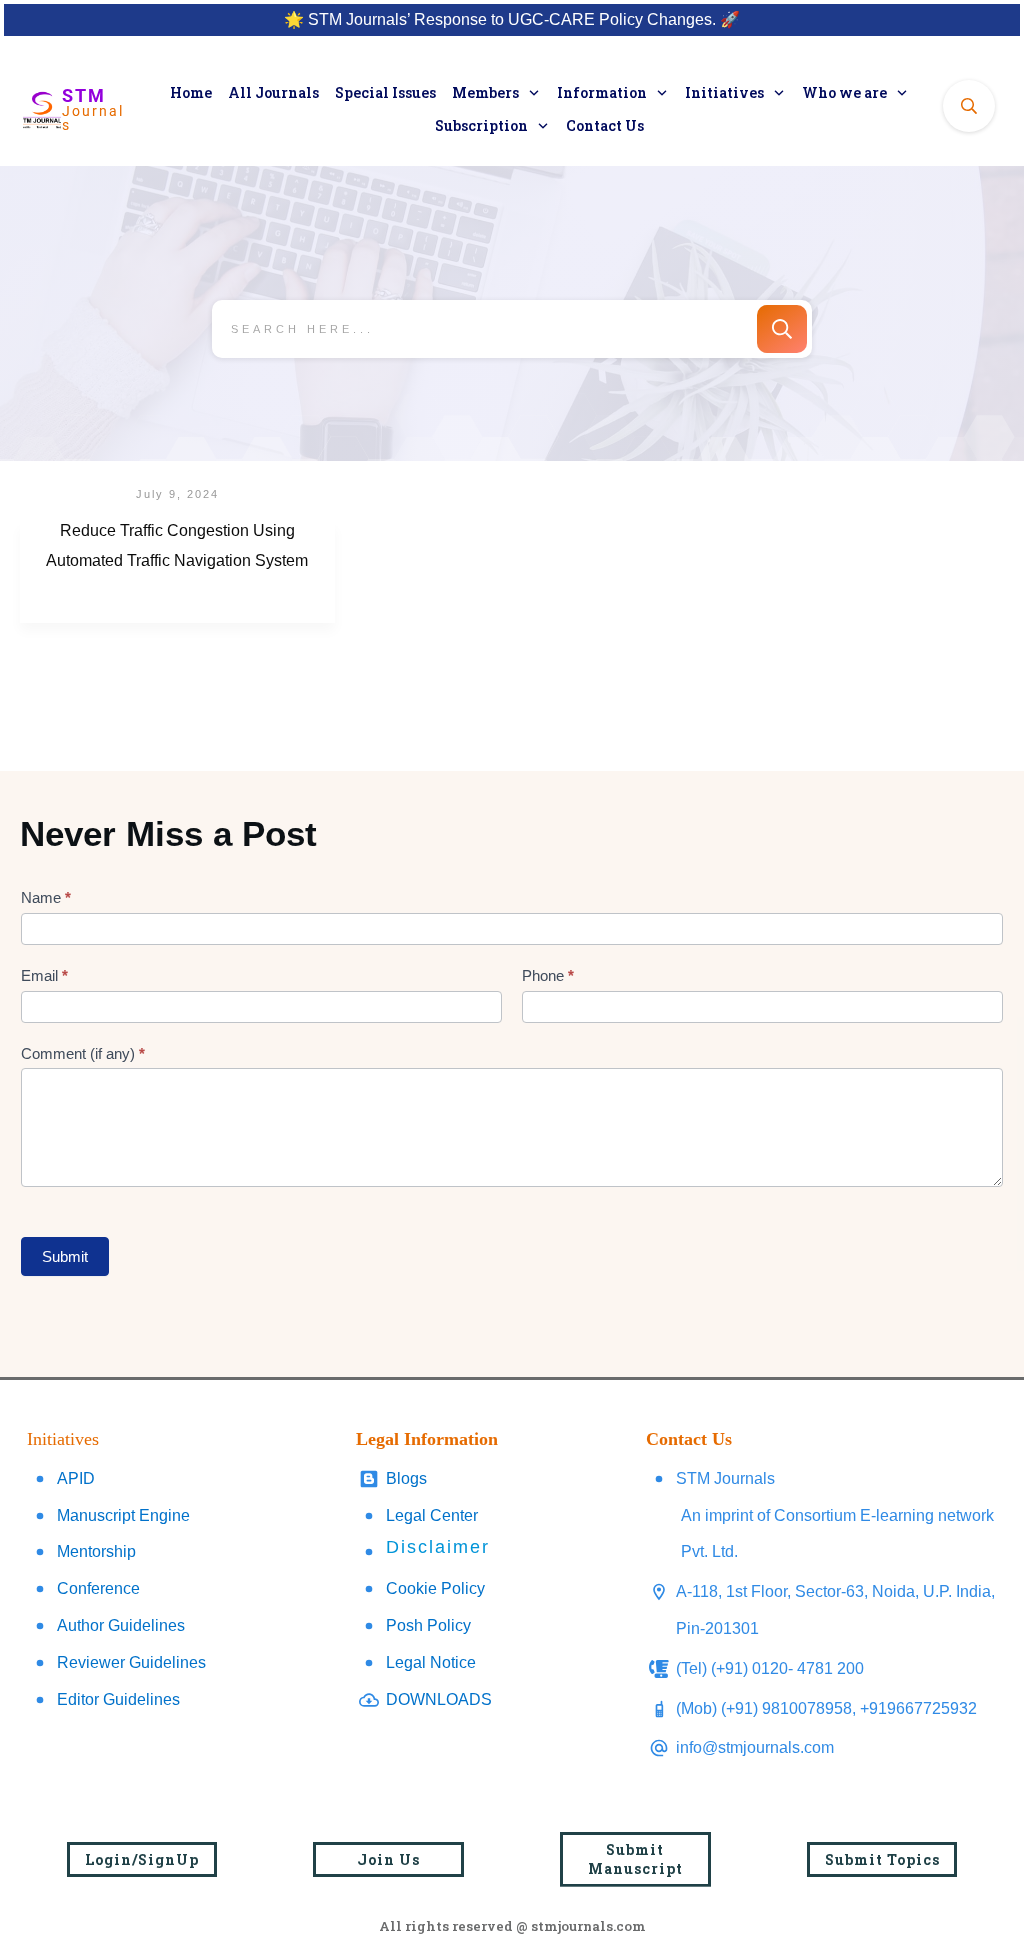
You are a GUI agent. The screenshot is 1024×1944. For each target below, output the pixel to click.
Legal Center (432, 1515)
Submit (65, 1256)
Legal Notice (431, 1662)
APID (76, 1478)
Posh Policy (428, 1625)
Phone (548, 975)
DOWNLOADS (439, 1699)
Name (46, 897)
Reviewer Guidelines (131, 1662)
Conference (98, 1588)
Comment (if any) (83, 1053)
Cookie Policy (435, 1588)
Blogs (406, 1478)
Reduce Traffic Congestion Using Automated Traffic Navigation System (177, 572)
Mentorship (96, 1551)
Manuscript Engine (123, 1515)
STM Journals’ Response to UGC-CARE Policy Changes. (512, 19)
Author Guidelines (121, 1625)
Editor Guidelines (118, 1699)
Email (44, 975)
